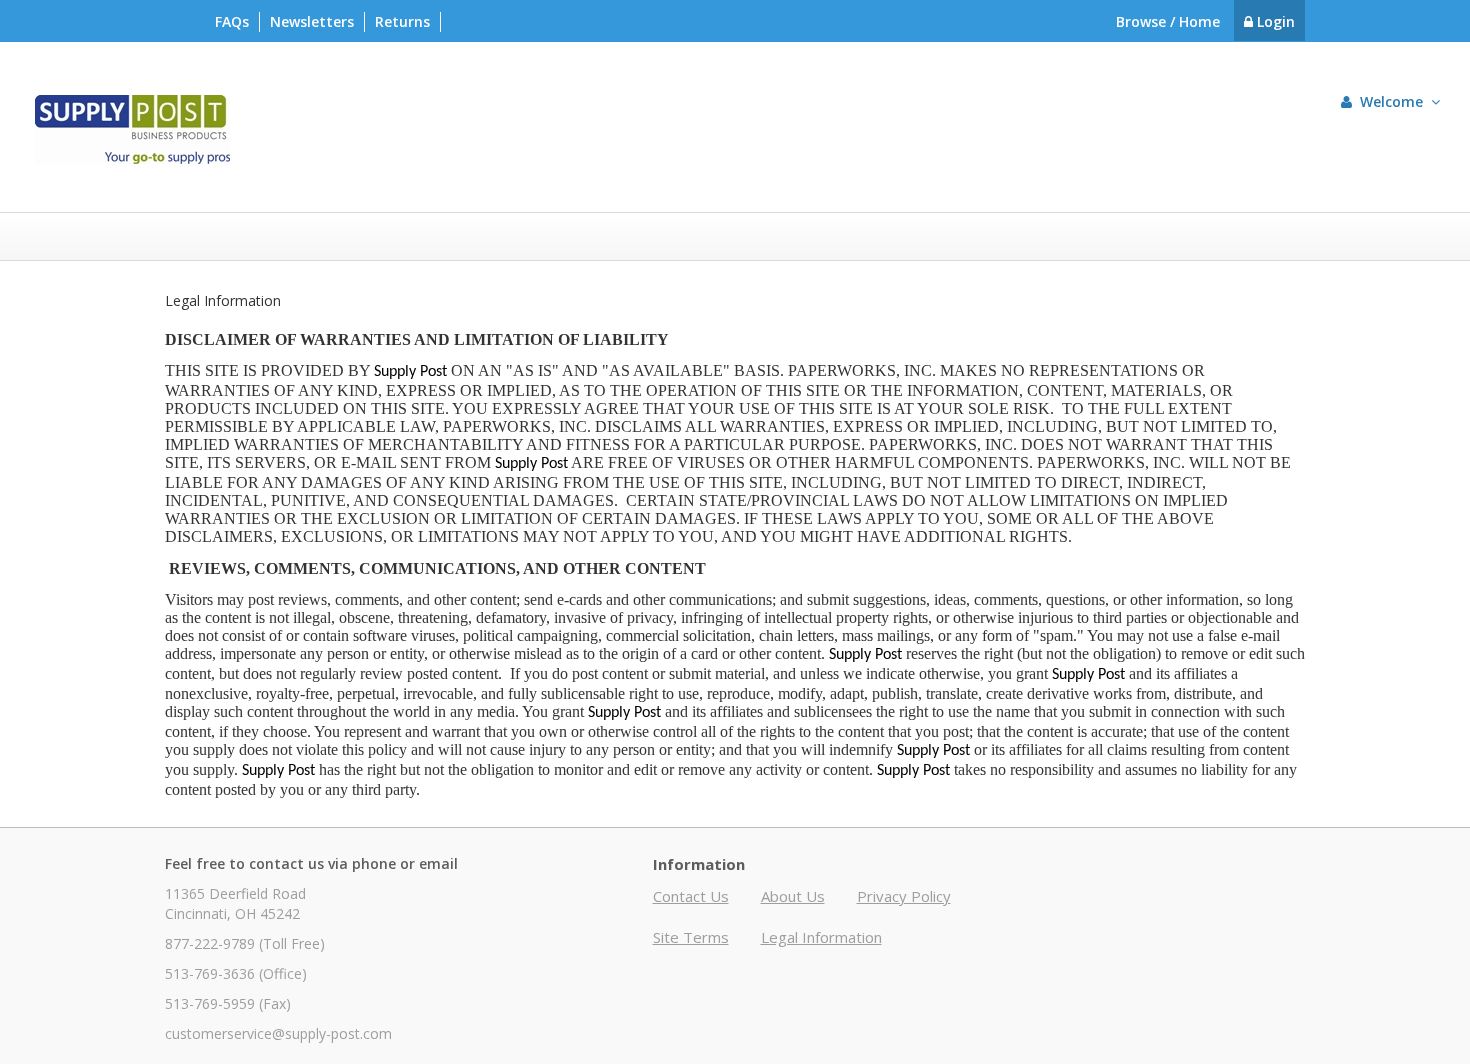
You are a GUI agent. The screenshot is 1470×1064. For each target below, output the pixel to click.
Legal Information (821, 937)
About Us (793, 896)
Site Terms (691, 937)
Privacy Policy (904, 896)
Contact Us (691, 896)
